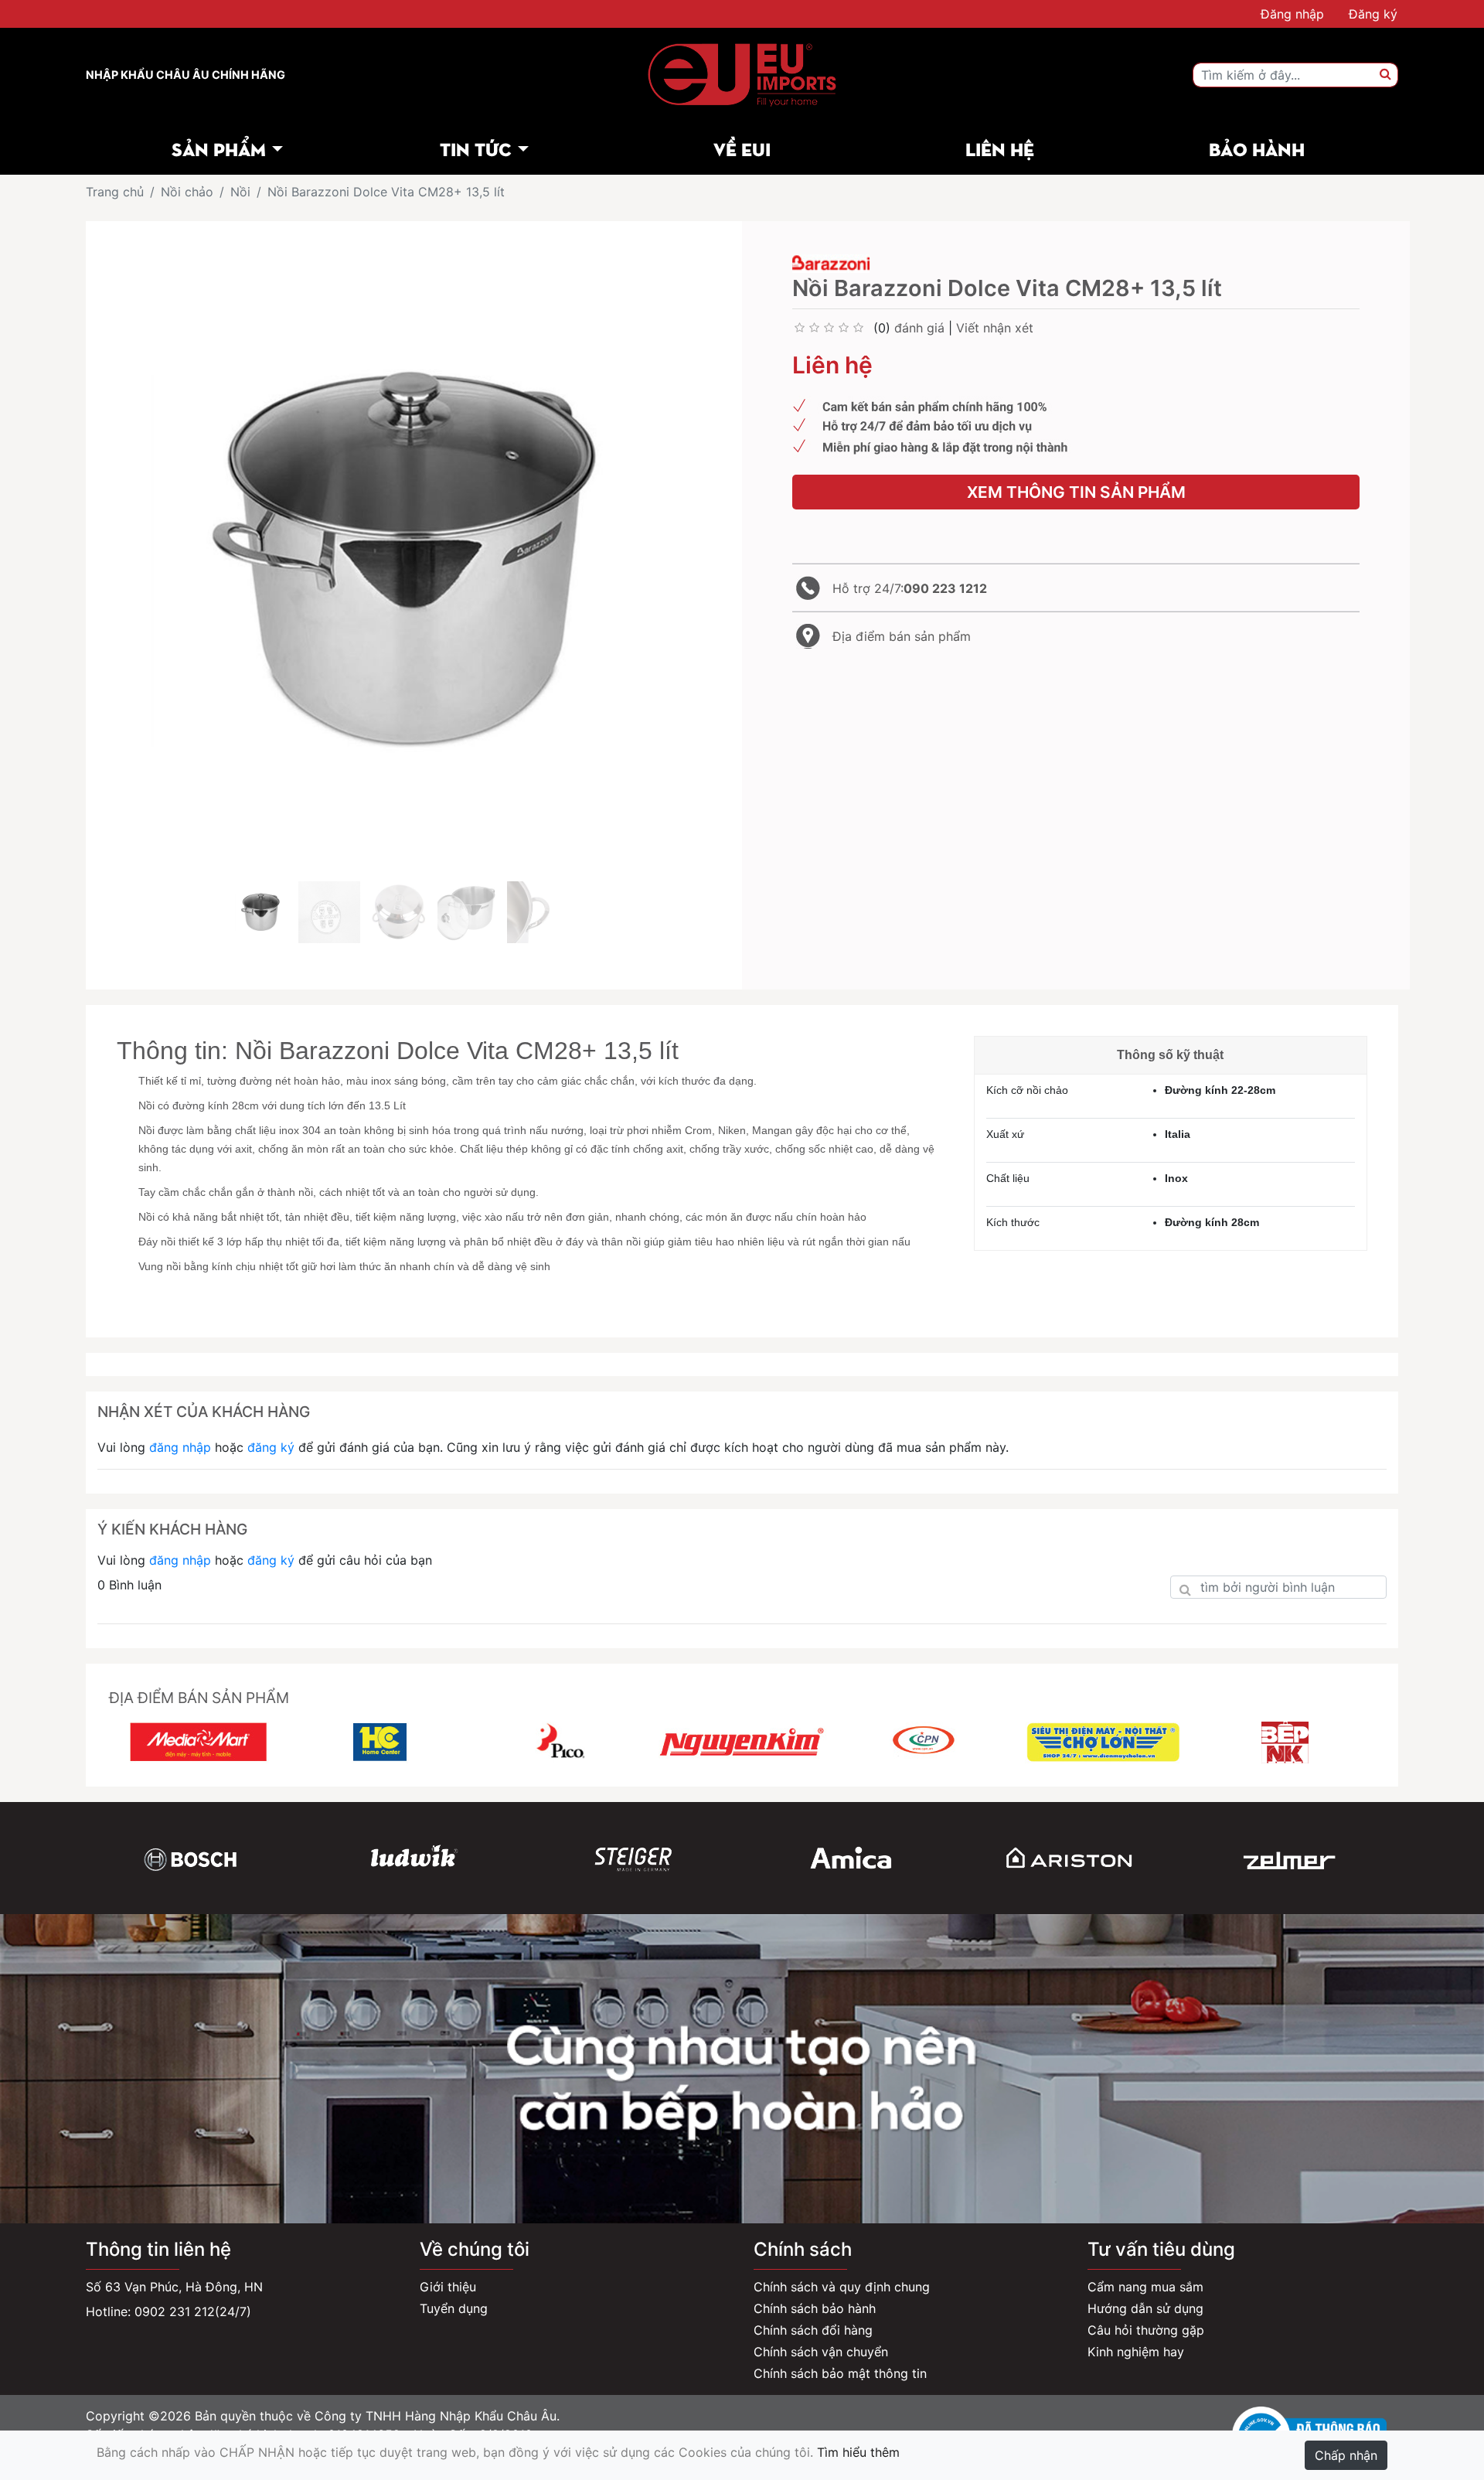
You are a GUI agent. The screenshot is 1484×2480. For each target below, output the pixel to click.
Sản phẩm (219, 148)
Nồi (240, 192)
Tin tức (476, 148)
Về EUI (742, 148)
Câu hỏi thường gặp (1146, 2330)
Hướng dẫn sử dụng (1145, 2308)
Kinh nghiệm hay (1136, 2352)
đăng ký (271, 1447)
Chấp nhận (1346, 2455)
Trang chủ (115, 192)
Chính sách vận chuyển (821, 2352)
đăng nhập (180, 1447)
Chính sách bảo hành (815, 2308)
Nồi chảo (187, 192)
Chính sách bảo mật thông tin (840, 2373)
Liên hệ (1000, 148)
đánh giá (919, 328)
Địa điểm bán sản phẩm (902, 636)
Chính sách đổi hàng (813, 2330)
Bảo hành (1257, 148)
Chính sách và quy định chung (842, 2287)
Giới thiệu (448, 2287)
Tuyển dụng (454, 2308)
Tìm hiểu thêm (858, 2452)
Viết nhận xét (995, 328)
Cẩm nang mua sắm (1145, 2287)
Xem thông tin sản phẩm (1076, 492)
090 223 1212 (945, 588)
